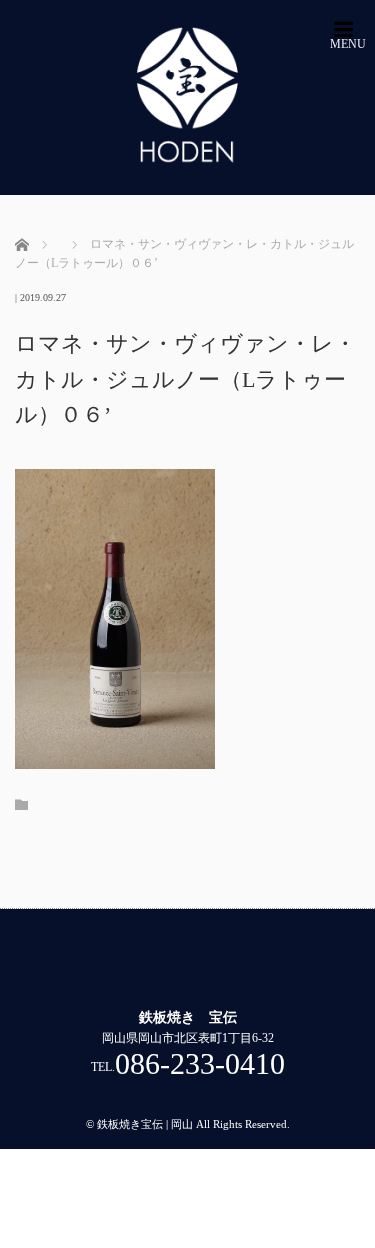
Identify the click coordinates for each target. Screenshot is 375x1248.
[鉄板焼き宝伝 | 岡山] (187, 97)
